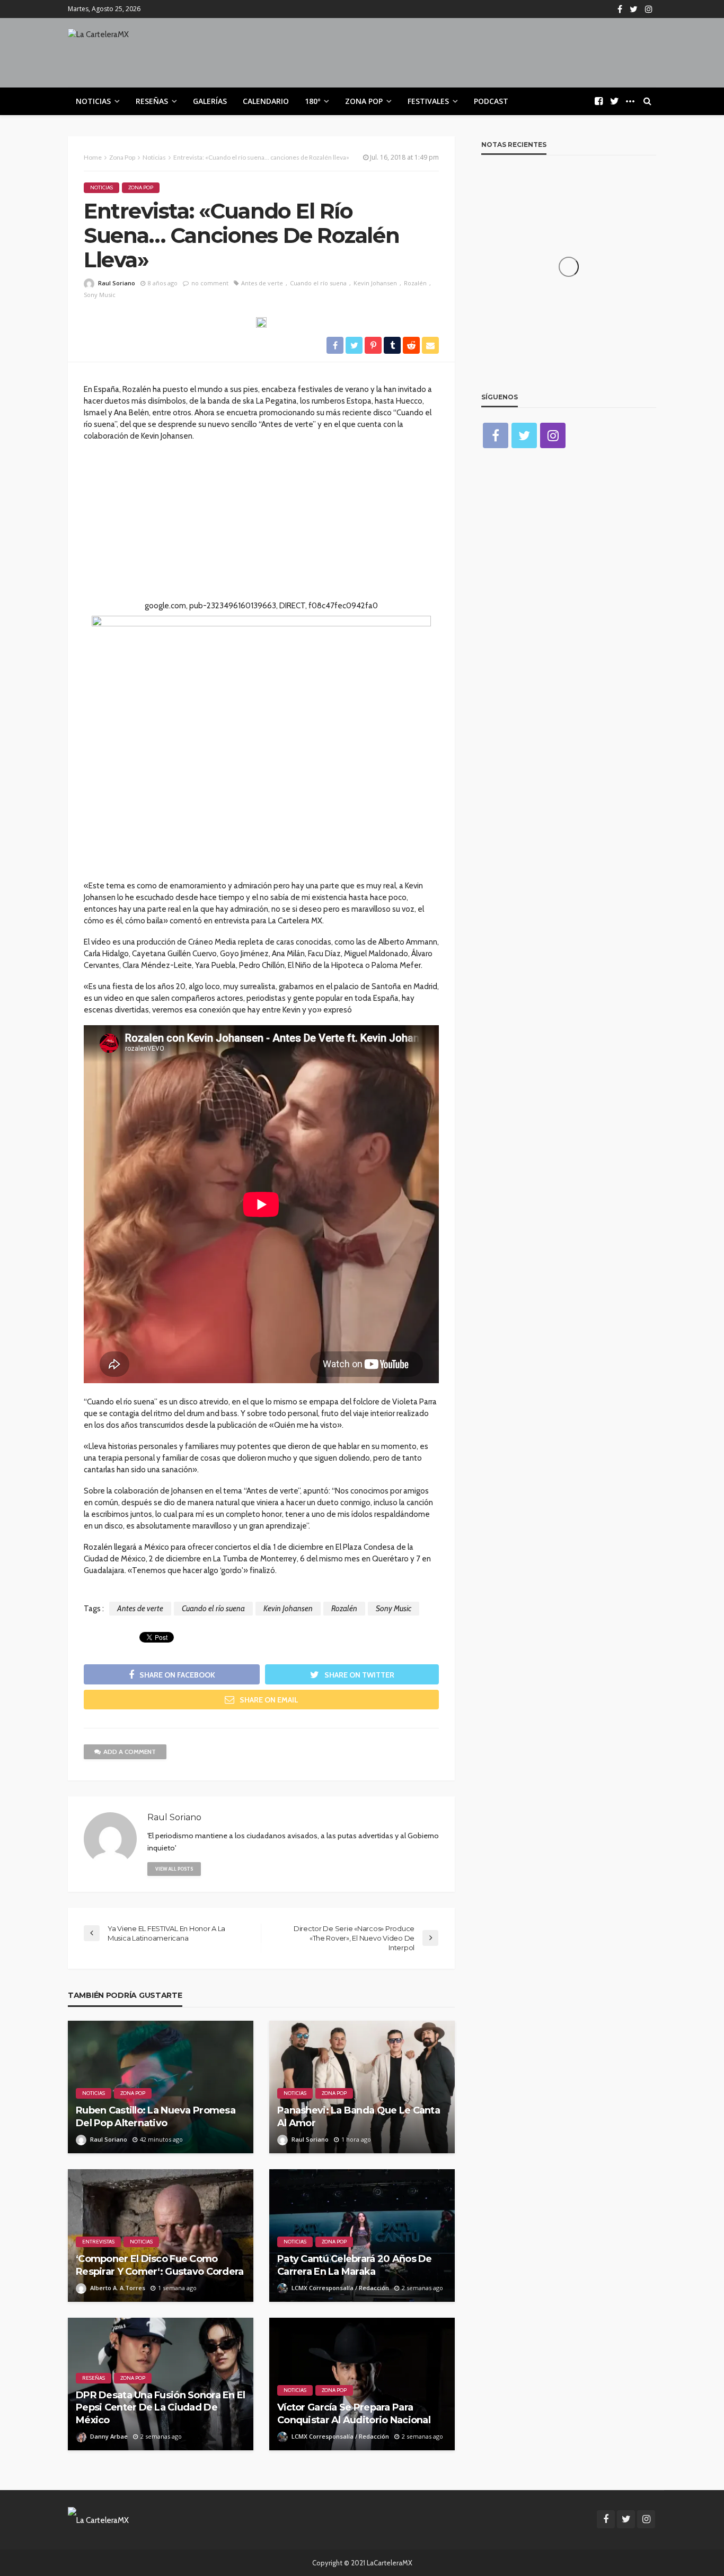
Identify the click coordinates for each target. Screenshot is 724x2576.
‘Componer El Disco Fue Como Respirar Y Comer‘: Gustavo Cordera (160, 2265)
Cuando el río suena (318, 283)
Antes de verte (262, 283)
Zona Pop (364, 101)
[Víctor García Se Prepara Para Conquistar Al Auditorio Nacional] (362, 2384)
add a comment (130, 1752)
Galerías (210, 101)
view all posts (174, 1869)
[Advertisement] (261, 526)
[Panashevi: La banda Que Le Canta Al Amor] (362, 2087)
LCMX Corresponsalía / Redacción (340, 2288)
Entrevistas (98, 2242)
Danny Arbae (109, 2436)
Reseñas (152, 101)
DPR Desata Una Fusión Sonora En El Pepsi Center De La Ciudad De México (161, 2408)
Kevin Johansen (375, 283)
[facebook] (620, 9)
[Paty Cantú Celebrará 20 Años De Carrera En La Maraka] (362, 2236)
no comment (210, 283)
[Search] (647, 101)
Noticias (93, 101)
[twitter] (634, 9)
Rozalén (415, 283)
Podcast (491, 101)
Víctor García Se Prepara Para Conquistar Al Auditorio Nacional (354, 2413)
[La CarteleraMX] (98, 39)
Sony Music (100, 295)
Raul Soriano (117, 283)
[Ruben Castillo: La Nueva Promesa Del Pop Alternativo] (161, 2087)
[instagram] (649, 9)
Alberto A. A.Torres (118, 2288)
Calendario (266, 101)
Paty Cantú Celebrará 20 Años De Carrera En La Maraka (355, 2265)
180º (312, 101)
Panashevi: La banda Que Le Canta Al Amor (359, 2116)
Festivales (428, 101)
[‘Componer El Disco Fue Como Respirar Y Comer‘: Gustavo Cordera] (161, 2236)
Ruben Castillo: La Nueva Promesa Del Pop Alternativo (156, 2116)
